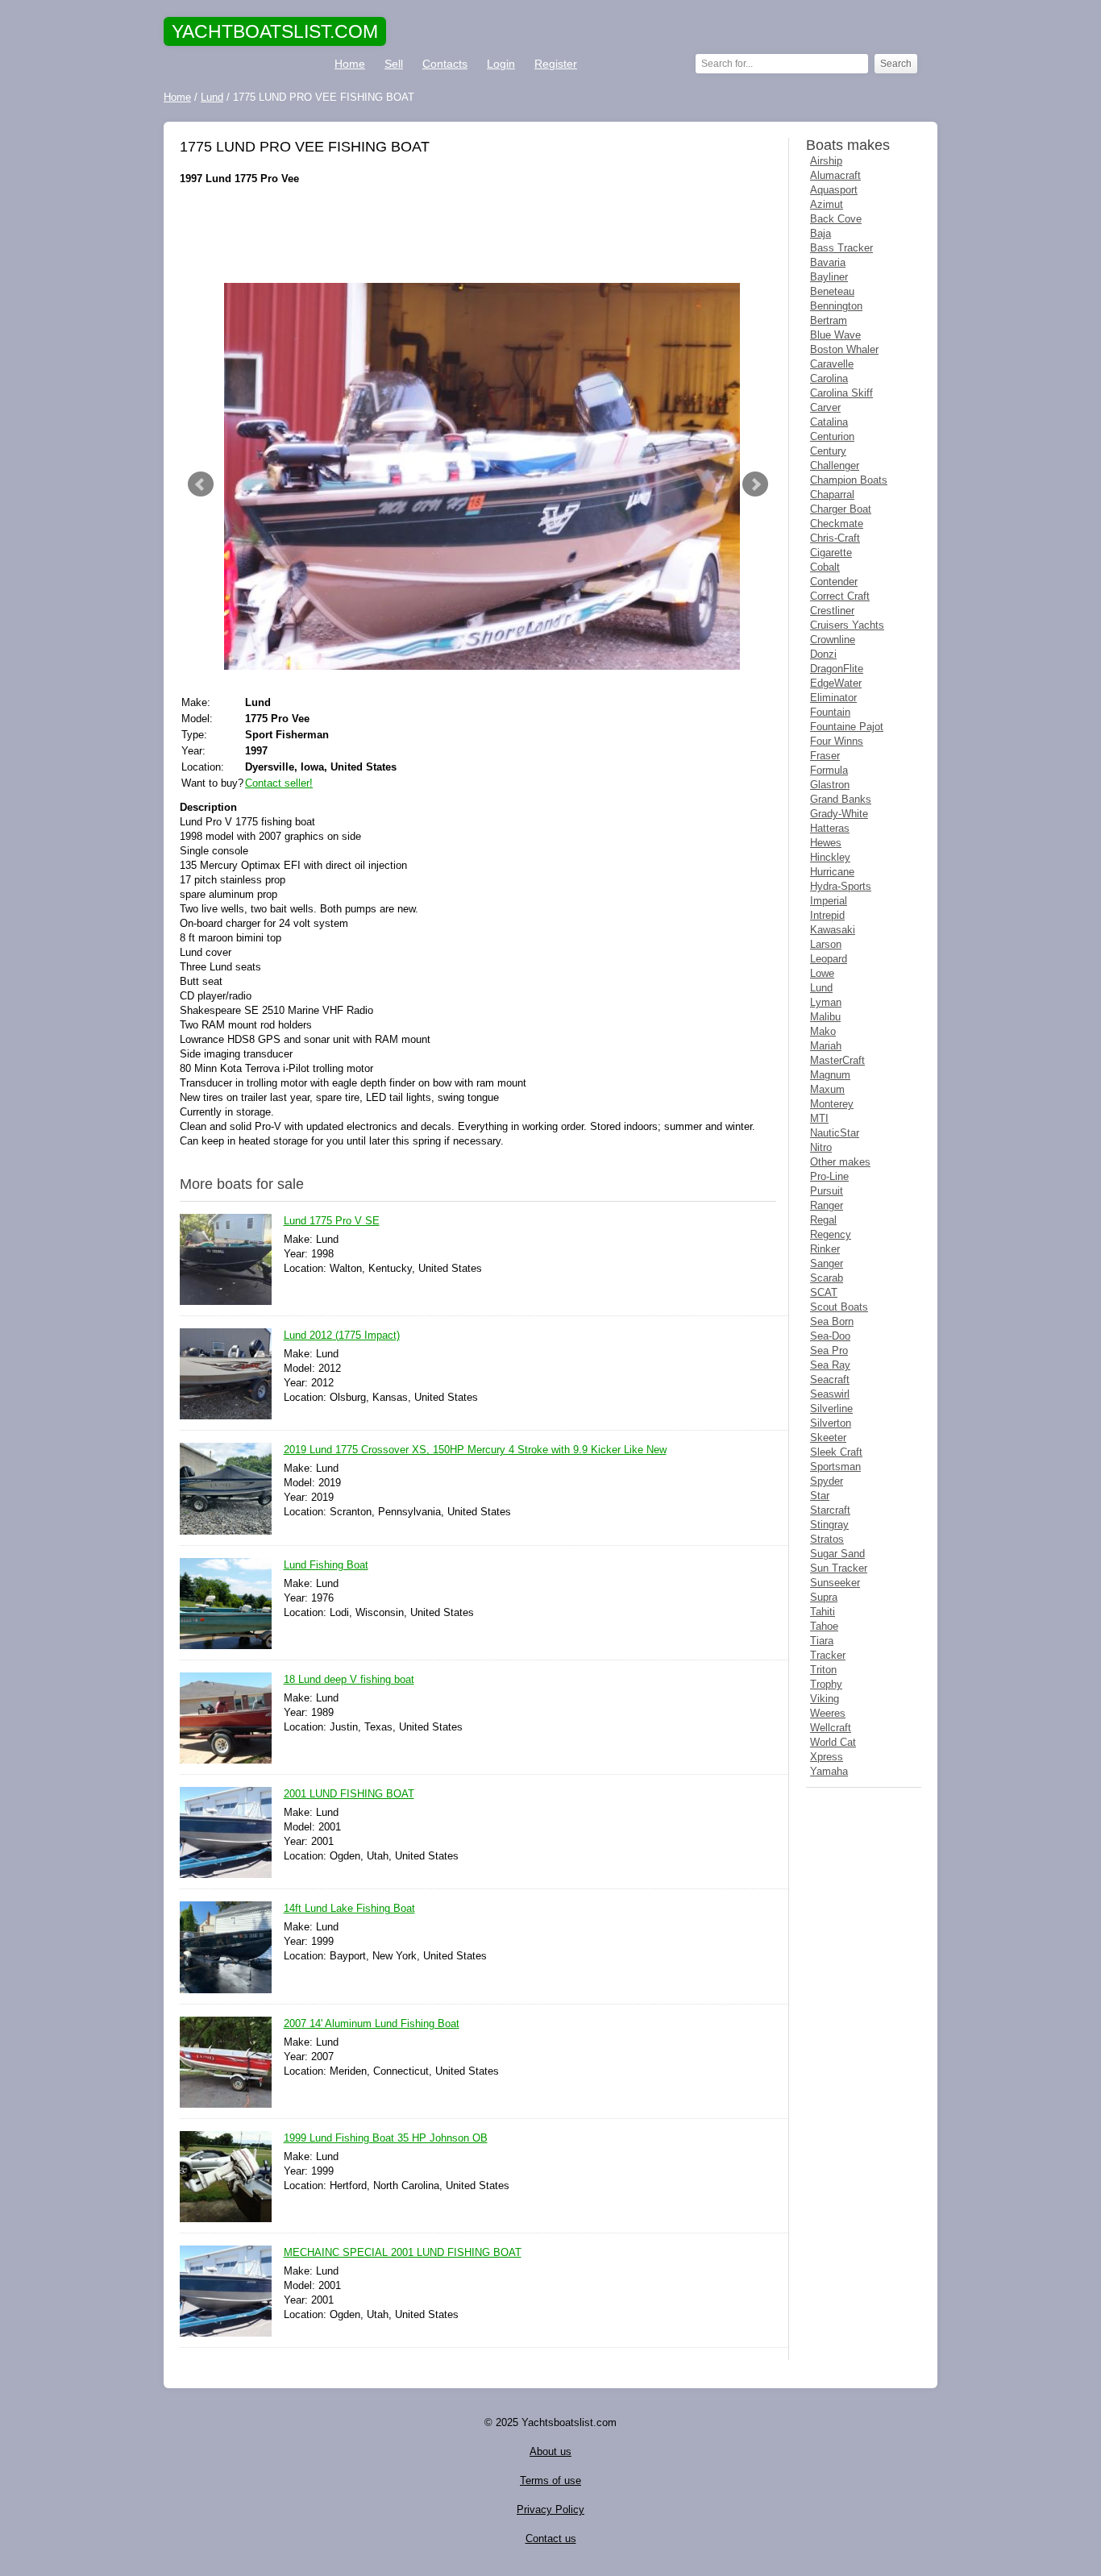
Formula (829, 770)
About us (550, 2451)
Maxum (827, 1089)
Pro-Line (829, 1176)
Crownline (833, 640)
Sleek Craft (836, 1452)
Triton (823, 1670)
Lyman (826, 1002)
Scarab (827, 1278)
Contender (834, 582)
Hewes (826, 843)
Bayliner (829, 277)
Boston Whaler (844, 349)
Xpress (827, 1757)
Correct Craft (840, 596)
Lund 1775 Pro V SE (332, 1221)
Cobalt (825, 567)
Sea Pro (829, 1350)
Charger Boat (841, 509)
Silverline (831, 1408)
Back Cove (836, 219)
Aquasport (834, 190)
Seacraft (830, 1379)
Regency (831, 1234)
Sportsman (835, 1467)
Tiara (822, 1641)
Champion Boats (849, 480)
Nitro (821, 1147)
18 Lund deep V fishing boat (349, 1679)
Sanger (827, 1263)
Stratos (827, 1539)
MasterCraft (837, 1060)
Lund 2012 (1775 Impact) (342, 1335)
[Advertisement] (478, 235)
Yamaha (829, 1771)
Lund (821, 988)
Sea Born (832, 1321)
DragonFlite (837, 669)
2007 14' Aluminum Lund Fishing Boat (372, 2023)
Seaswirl (830, 1394)
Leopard (829, 959)
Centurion (832, 436)
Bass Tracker (841, 248)
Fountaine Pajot (847, 727)
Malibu (825, 1017)
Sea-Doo (830, 1336)
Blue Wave (835, 335)
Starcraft (830, 1510)
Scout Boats (839, 1307)
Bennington (836, 306)
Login (501, 64)
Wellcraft (831, 1728)
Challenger (835, 465)
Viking (825, 1699)
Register (556, 64)
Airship (826, 161)
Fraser (825, 756)
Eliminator (833, 698)
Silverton (831, 1423)
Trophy (826, 1684)
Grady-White (839, 814)
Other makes (840, 1162)
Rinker (825, 1249)
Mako (823, 1031)
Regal (823, 1220)
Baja (821, 233)
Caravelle (832, 364)
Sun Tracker (839, 1568)
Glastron (830, 785)
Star (820, 1496)
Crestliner (832, 611)
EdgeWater (836, 683)
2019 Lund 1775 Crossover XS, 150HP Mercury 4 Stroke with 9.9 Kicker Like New (475, 1450)
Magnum (830, 1075)
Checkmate (837, 524)
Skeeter (828, 1438)
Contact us (551, 2539)
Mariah (826, 1046)
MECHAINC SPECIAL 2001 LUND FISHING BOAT (403, 2252)
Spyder (827, 1481)
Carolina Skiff (841, 393)
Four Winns (837, 741)
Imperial (829, 901)
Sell (394, 64)
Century (828, 451)
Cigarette (831, 553)
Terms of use (550, 2480)
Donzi (823, 654)
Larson (826, 944)
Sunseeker (835, 1583)
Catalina (829, 422)
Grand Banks (841, 799)
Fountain (830, 712)
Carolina (829, 378)
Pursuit (827, 1191)
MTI (819, 1118)
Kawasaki (833, 930)
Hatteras (830, 828)
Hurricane (832, 872)
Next (755, 484)
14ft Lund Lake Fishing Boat (349, 1908)
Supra (824, 1597)
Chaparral (832, 494)
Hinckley (830, 857)
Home (350, 64)
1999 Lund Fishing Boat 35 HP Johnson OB (386, 2138)
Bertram (829, 320)
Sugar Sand (837, 1554)
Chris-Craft (835, 538)
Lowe (822, 973)
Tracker (828, 1655)
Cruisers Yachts (847, 625)
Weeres (828, 1713)
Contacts (445, 64)
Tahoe (824, 1626)
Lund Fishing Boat (326, 1565)
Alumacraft (835, 175)
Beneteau (832, 291)
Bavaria (828, 262)
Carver (825, 407)
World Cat (833, 1742)
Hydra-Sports (841, 886)
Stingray (829, 1525)
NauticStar (835, 1133)
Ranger (827, 1205)
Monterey (832, 1104)
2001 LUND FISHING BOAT (349, 1794)
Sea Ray (830, 1365)
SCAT (824, 1292)
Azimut (827, 204)
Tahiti (823, 1612)
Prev (201, 484)
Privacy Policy (550, 2510)
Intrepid (827, 915)
